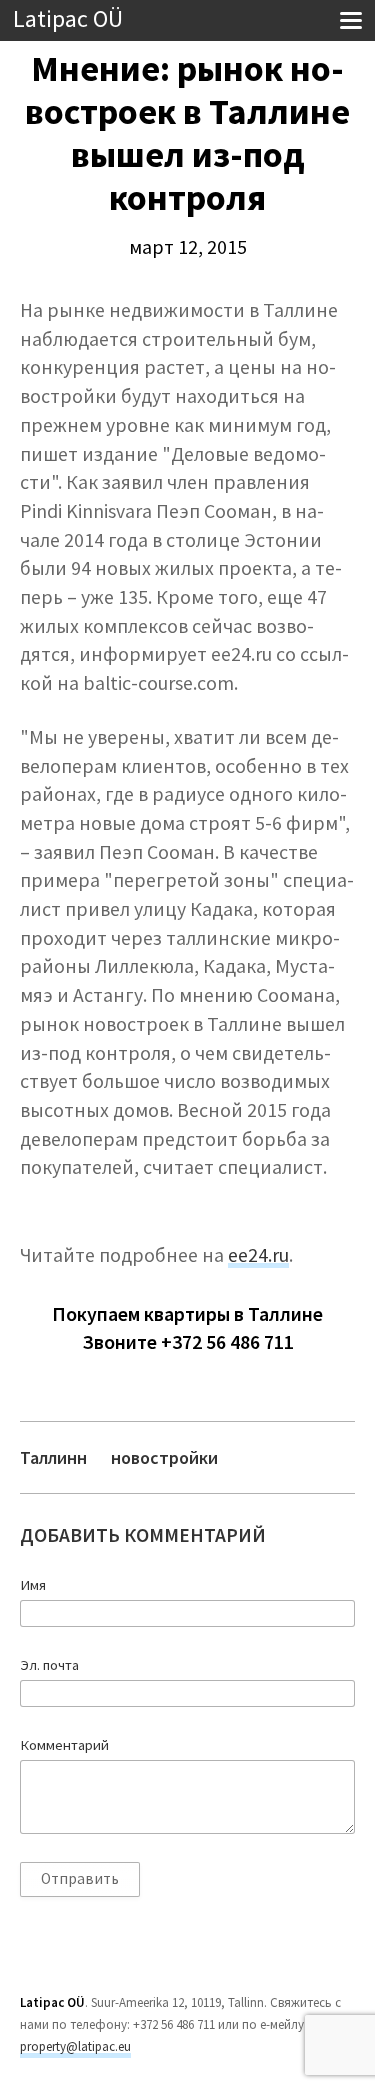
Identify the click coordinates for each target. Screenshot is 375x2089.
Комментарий (64, 1745)
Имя (33, 1585)
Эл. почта (49, 1665)
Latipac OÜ (68, 19)
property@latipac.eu (75, 2046)
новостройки (164, 1457)
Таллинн (53, 1457)
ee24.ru (258, 1255)
